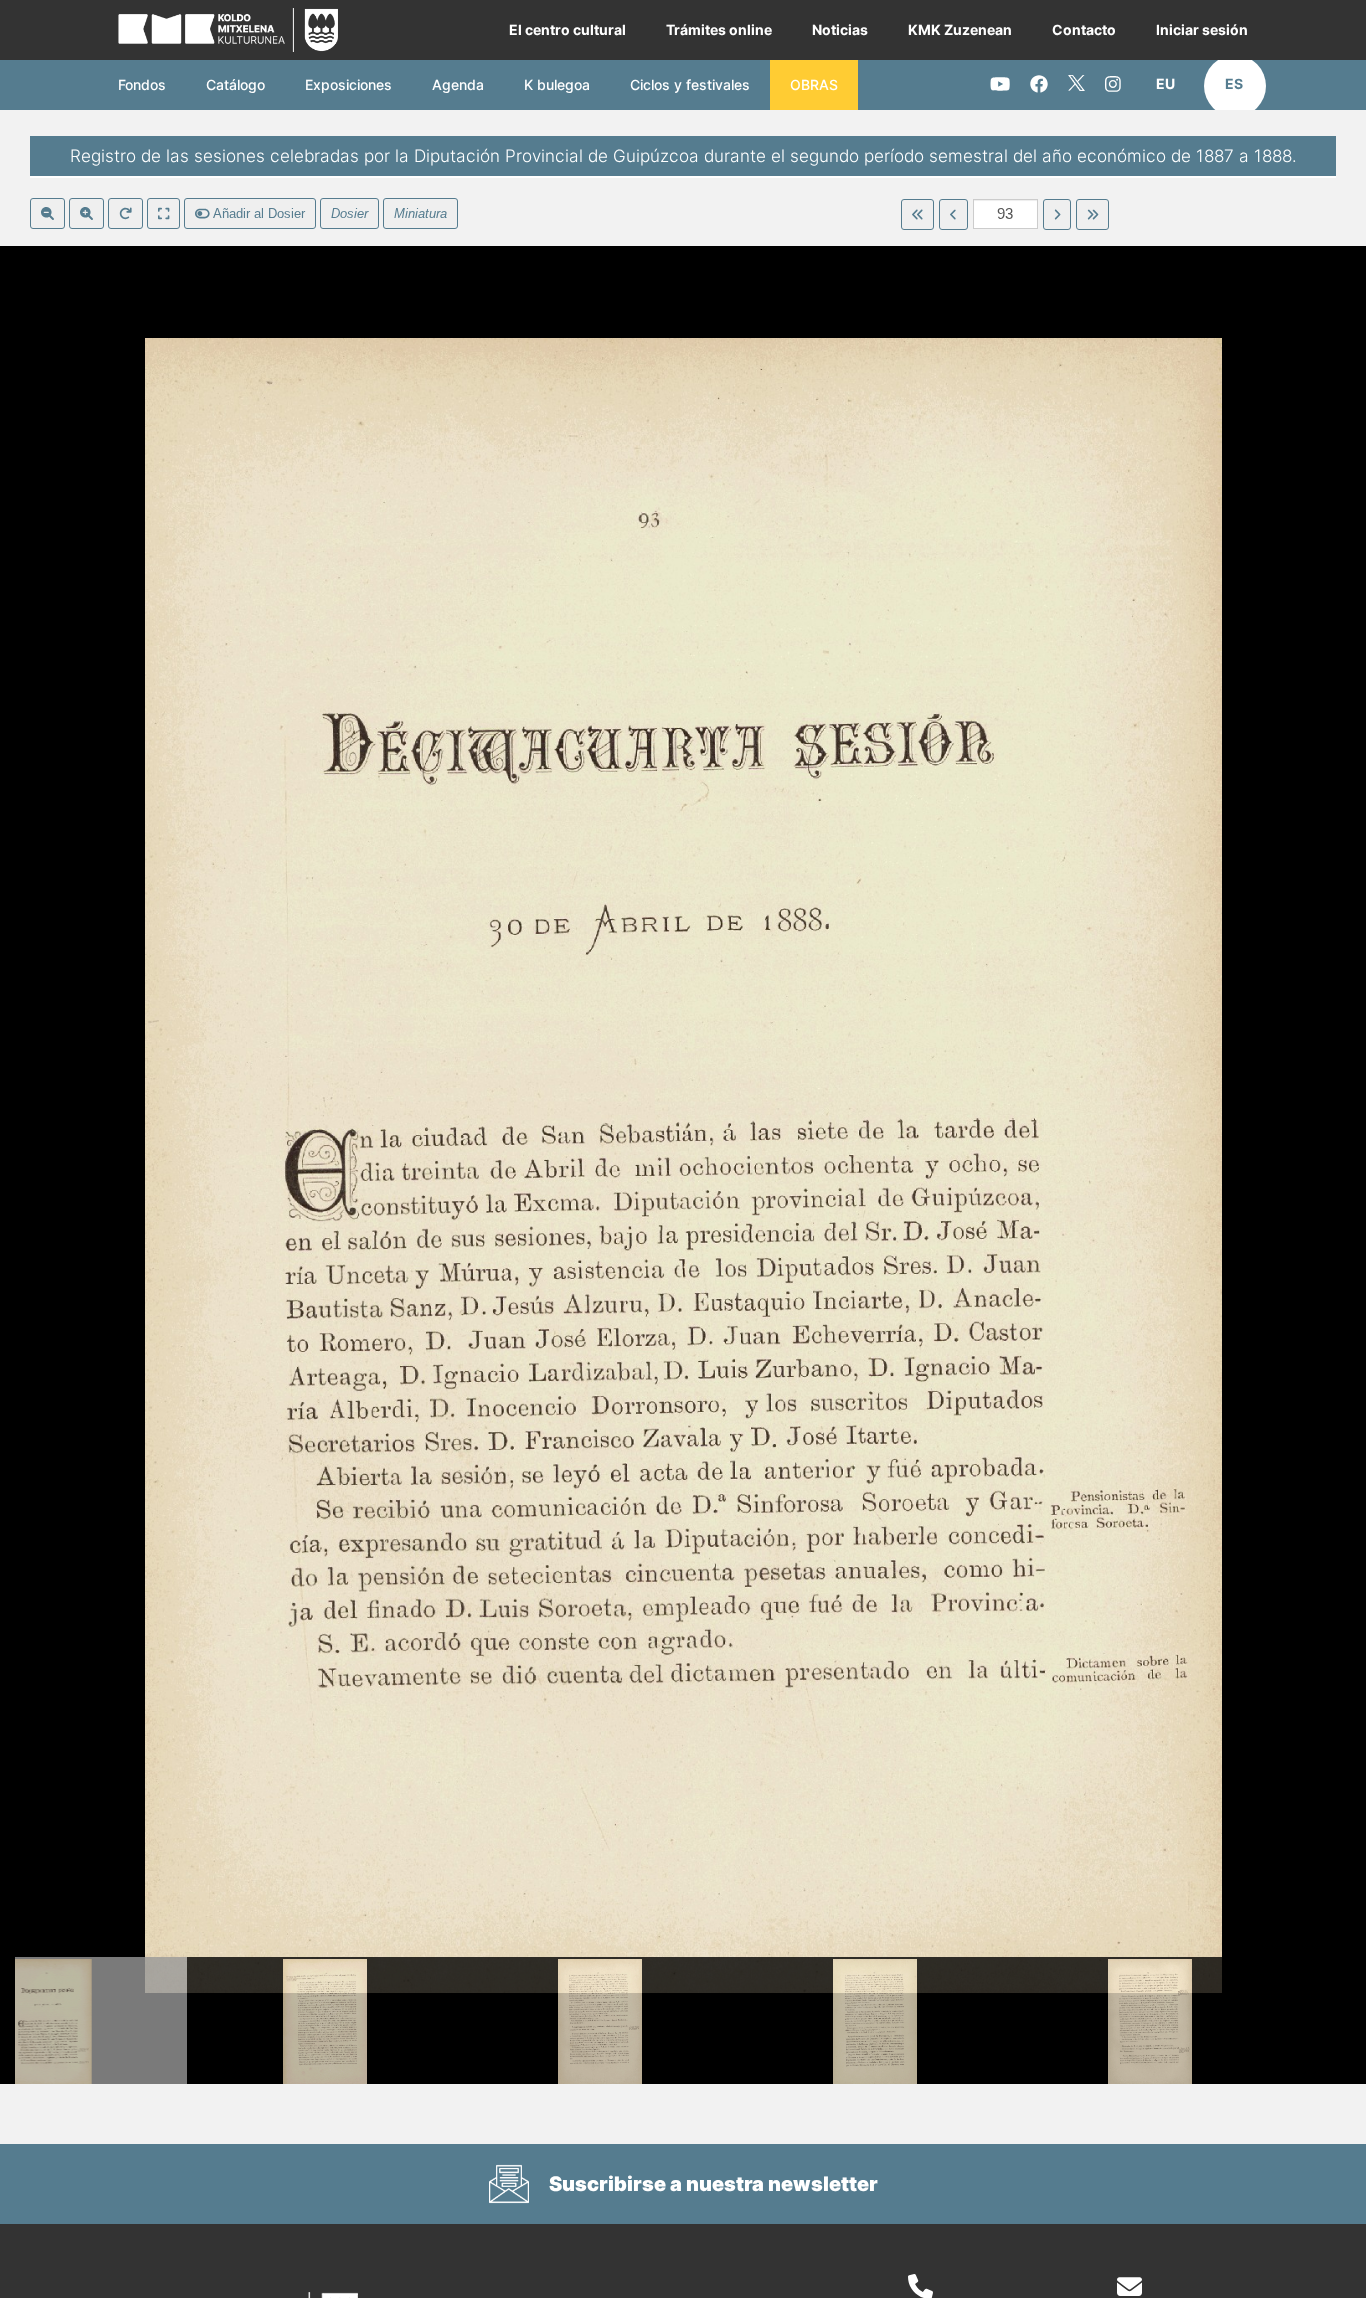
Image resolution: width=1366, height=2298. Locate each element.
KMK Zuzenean (960, 29)
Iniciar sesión (1202, 29)
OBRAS (814, 84)
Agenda (458, 84)
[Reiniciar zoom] (125, 214)
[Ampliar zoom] (86, 214)
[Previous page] (953, 215)
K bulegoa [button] (557, 84)
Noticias (840, 29)
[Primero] (917, 215)
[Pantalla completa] (163, 214)
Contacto (1084, 29)
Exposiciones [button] (348, 84)
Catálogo (235, 84)
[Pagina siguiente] (1057, 215)
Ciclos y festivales (690, 84)
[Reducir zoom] (47, 214)
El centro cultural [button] (567, 29)
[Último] (1092, 215)
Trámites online (719, 29)
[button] (1165, 84)
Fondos (142, 84)
